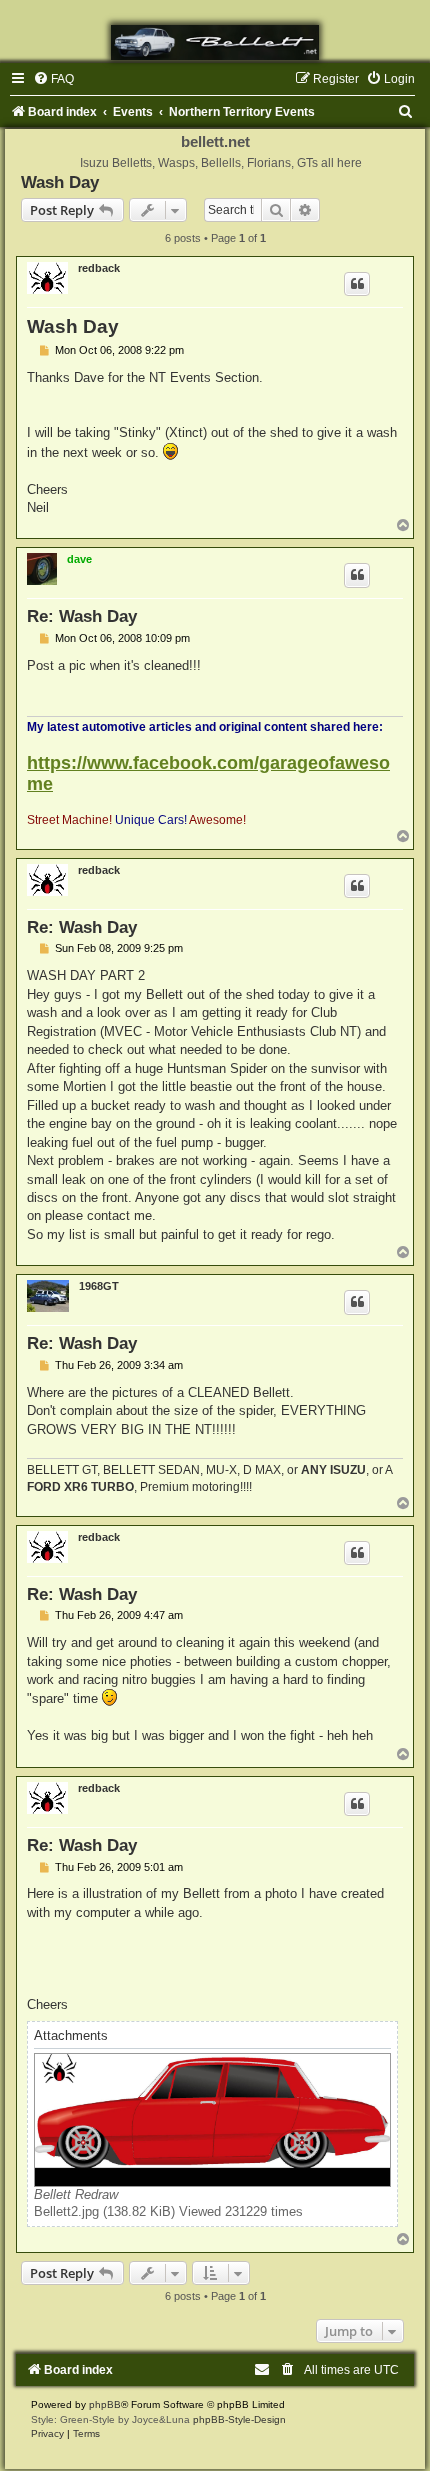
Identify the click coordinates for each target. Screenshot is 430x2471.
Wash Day (60, 182)
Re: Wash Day (82, 616)
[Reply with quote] (357, 284)
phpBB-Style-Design (239, 2419)
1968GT (99, 1286)
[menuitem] (53, 79)
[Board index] (215, 42)
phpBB (105, 2404)
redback (99, 268)
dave (79, 559)
